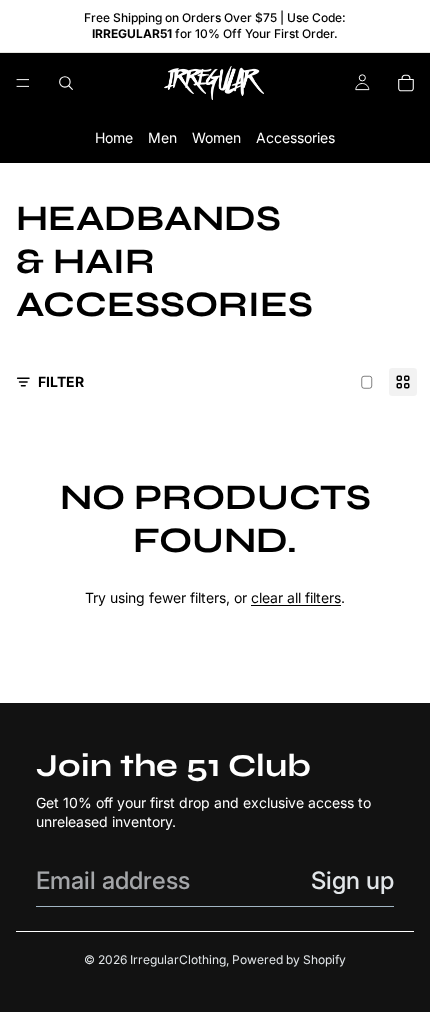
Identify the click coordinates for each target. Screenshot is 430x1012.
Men (162, 138)
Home (114, 138)
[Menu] (23, 84)
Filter (61, 381)
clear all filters (296, 597)
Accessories (295, 138)
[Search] (66, 83)
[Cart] (406, 83)
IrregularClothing (178, 959)
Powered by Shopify (289, 959)
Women (216, 138)
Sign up (352, 880)
